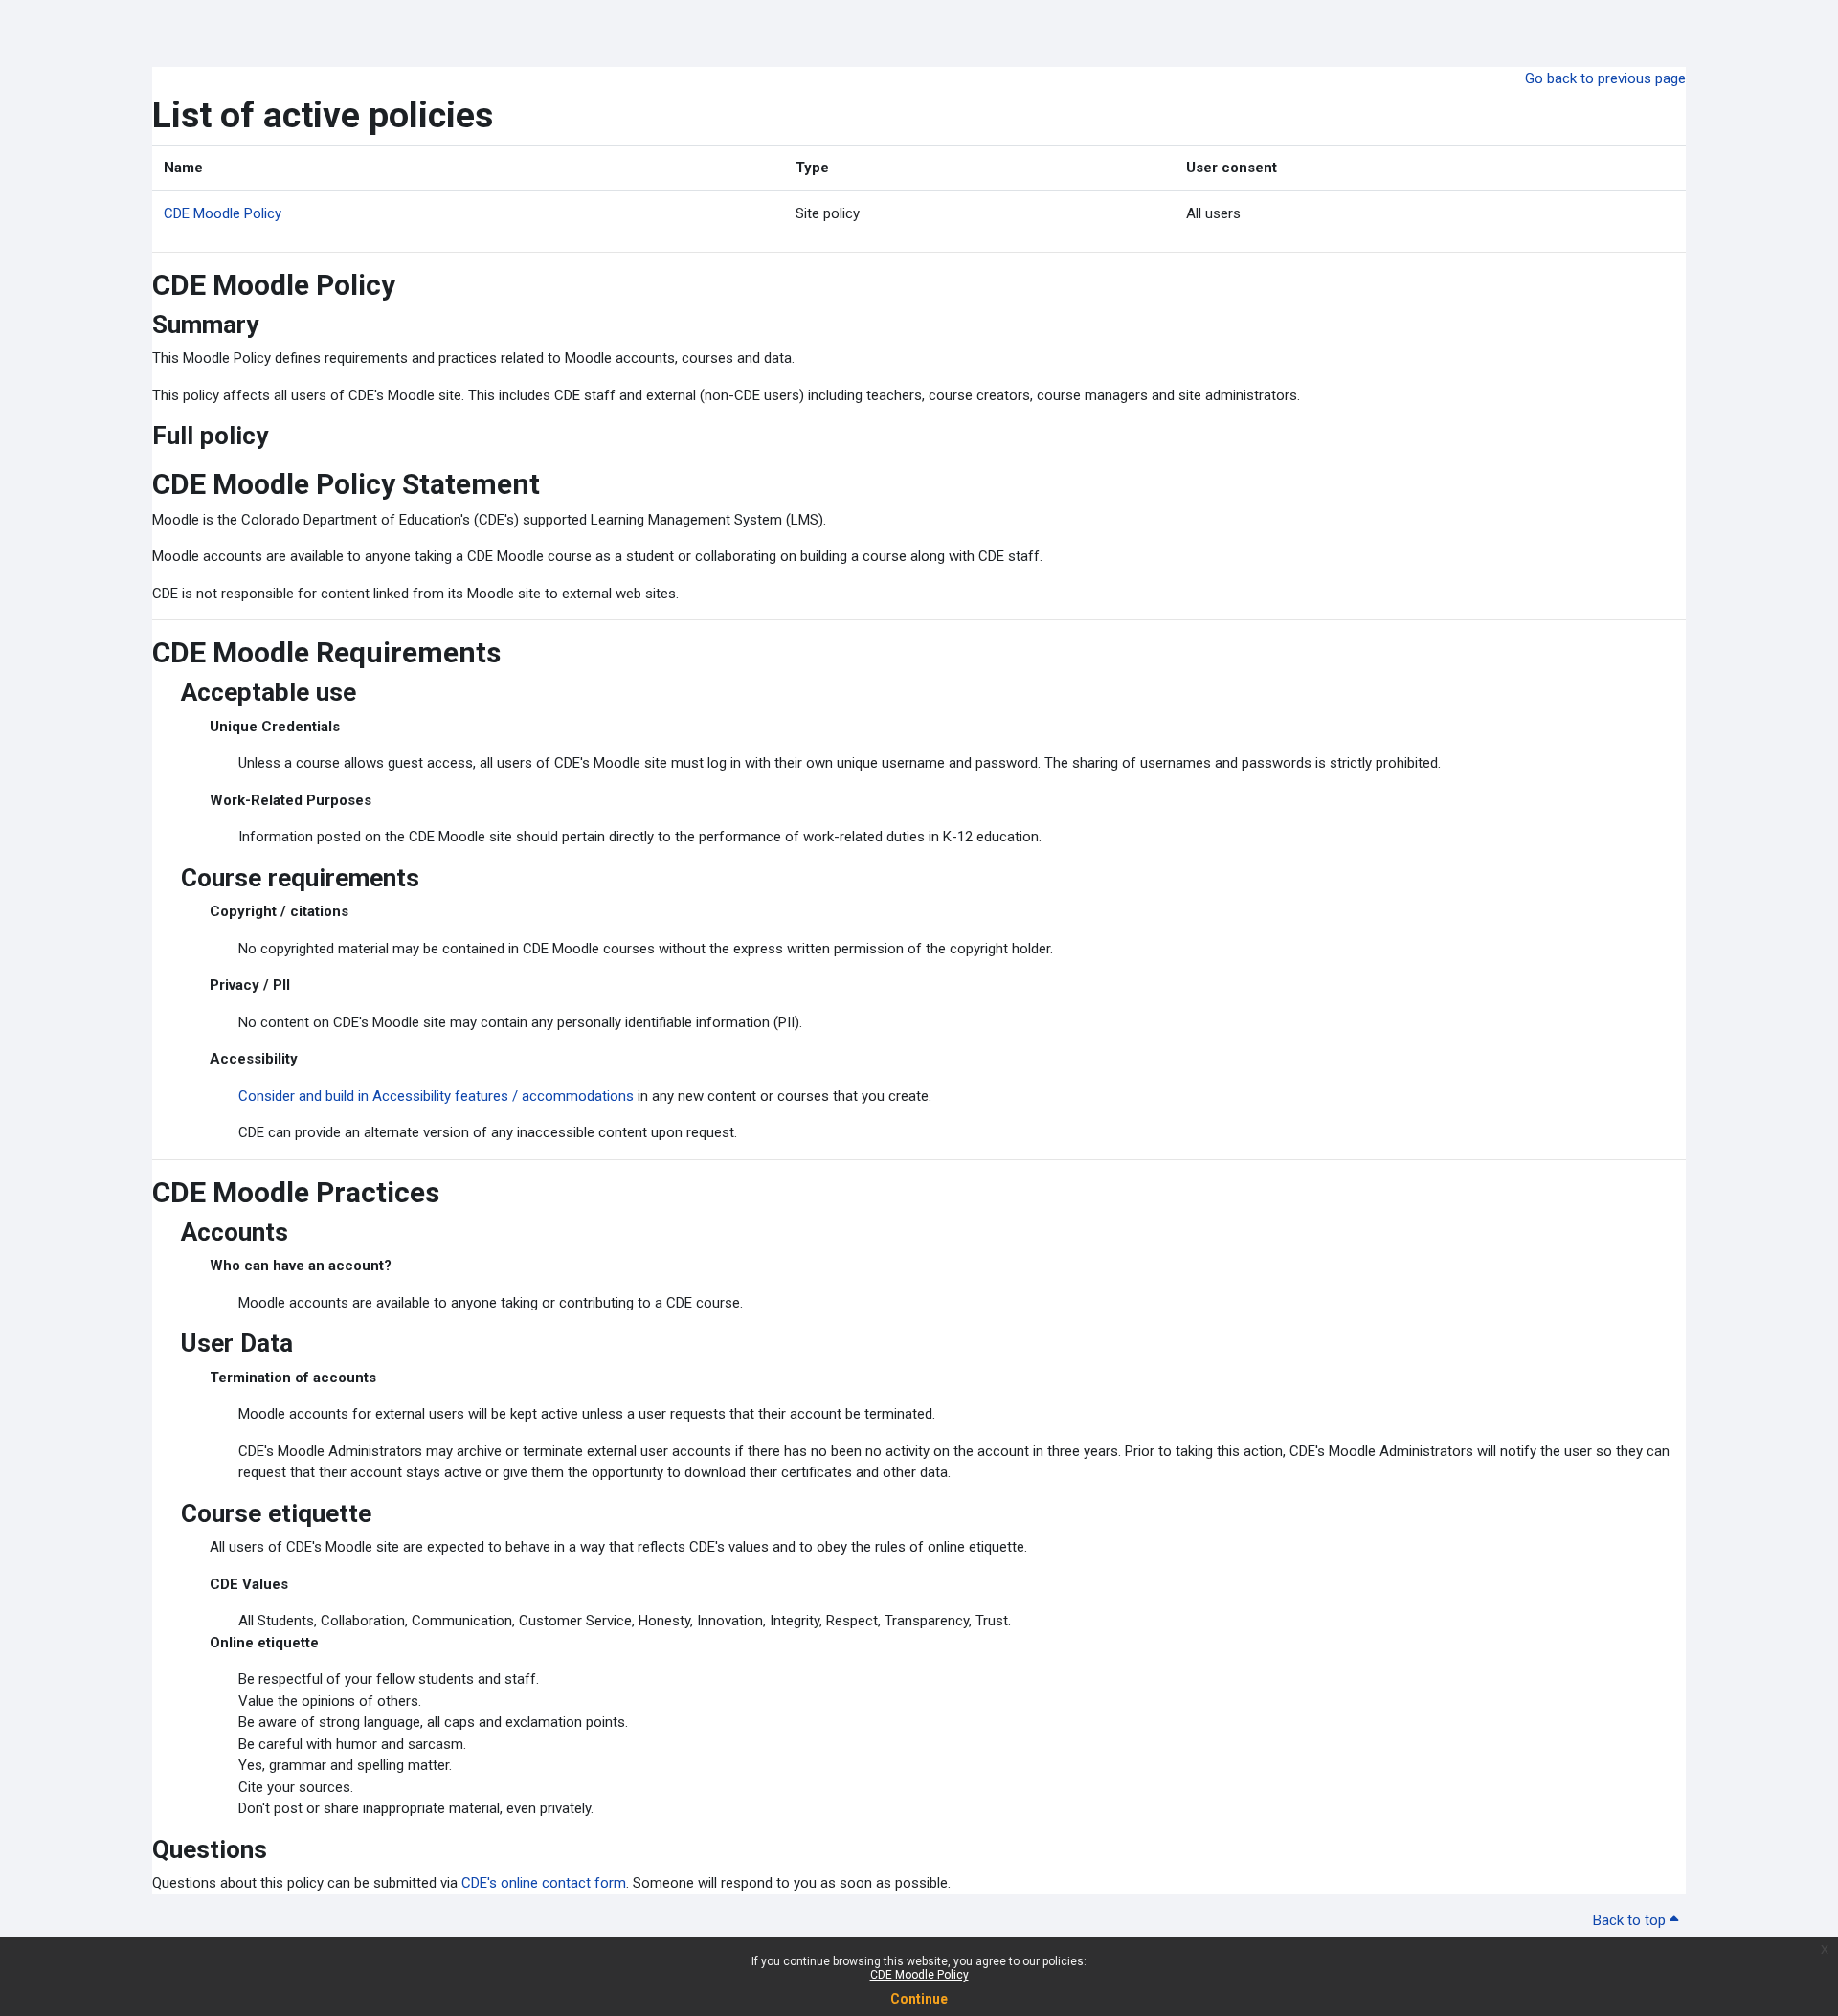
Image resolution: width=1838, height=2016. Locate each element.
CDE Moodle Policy (919, 1975)
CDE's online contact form (544, 1883)
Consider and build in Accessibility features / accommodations (436, 1096)
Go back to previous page (1605, 78)
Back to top (1631, 1920)
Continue (919, 1999)
